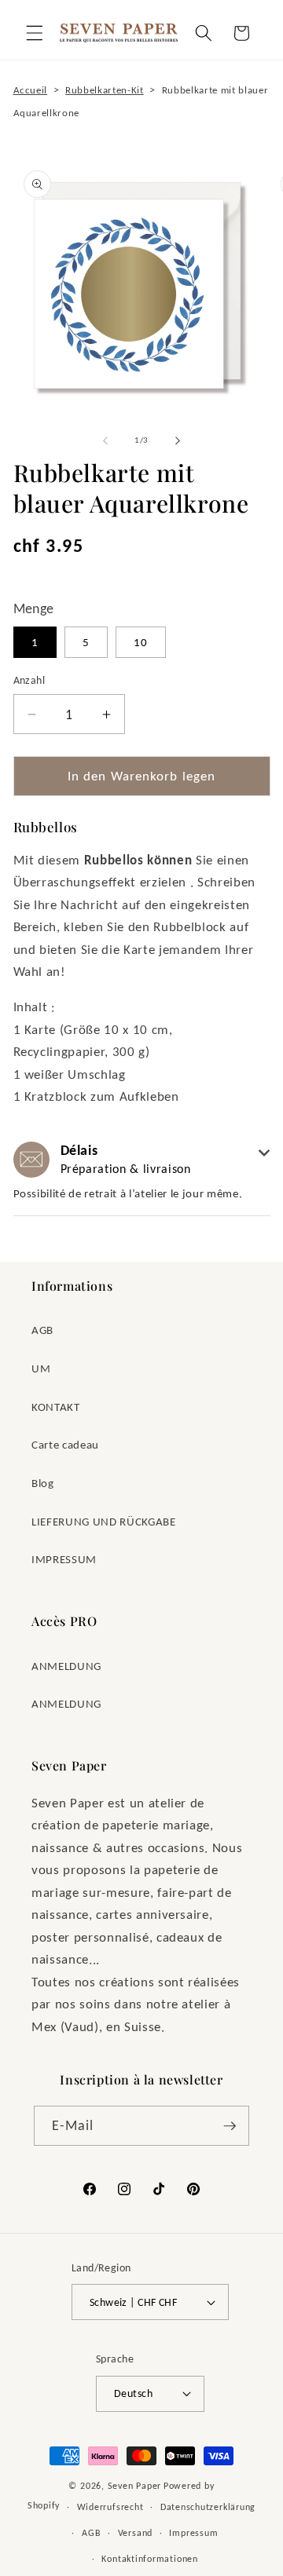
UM (41, 1368)
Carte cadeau (65, 1444)
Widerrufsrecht (110, 2507)
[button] (35, 33)
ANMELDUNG (66, 1666)
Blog (43, 1483)
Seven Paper (134, 2485)
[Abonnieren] (230, 2126)
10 (141, 642)
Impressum (193, 2532)
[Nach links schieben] (105, 440)
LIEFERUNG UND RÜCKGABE (104, 1521)
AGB (42, 1330)
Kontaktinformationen (149, 2558)
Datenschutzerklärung (208, 2507)
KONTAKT (56, 1407)
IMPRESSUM (64, 1559)
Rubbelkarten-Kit (105, 90)
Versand (135, 2532)
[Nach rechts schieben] (178, 440)
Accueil (31, 90)
